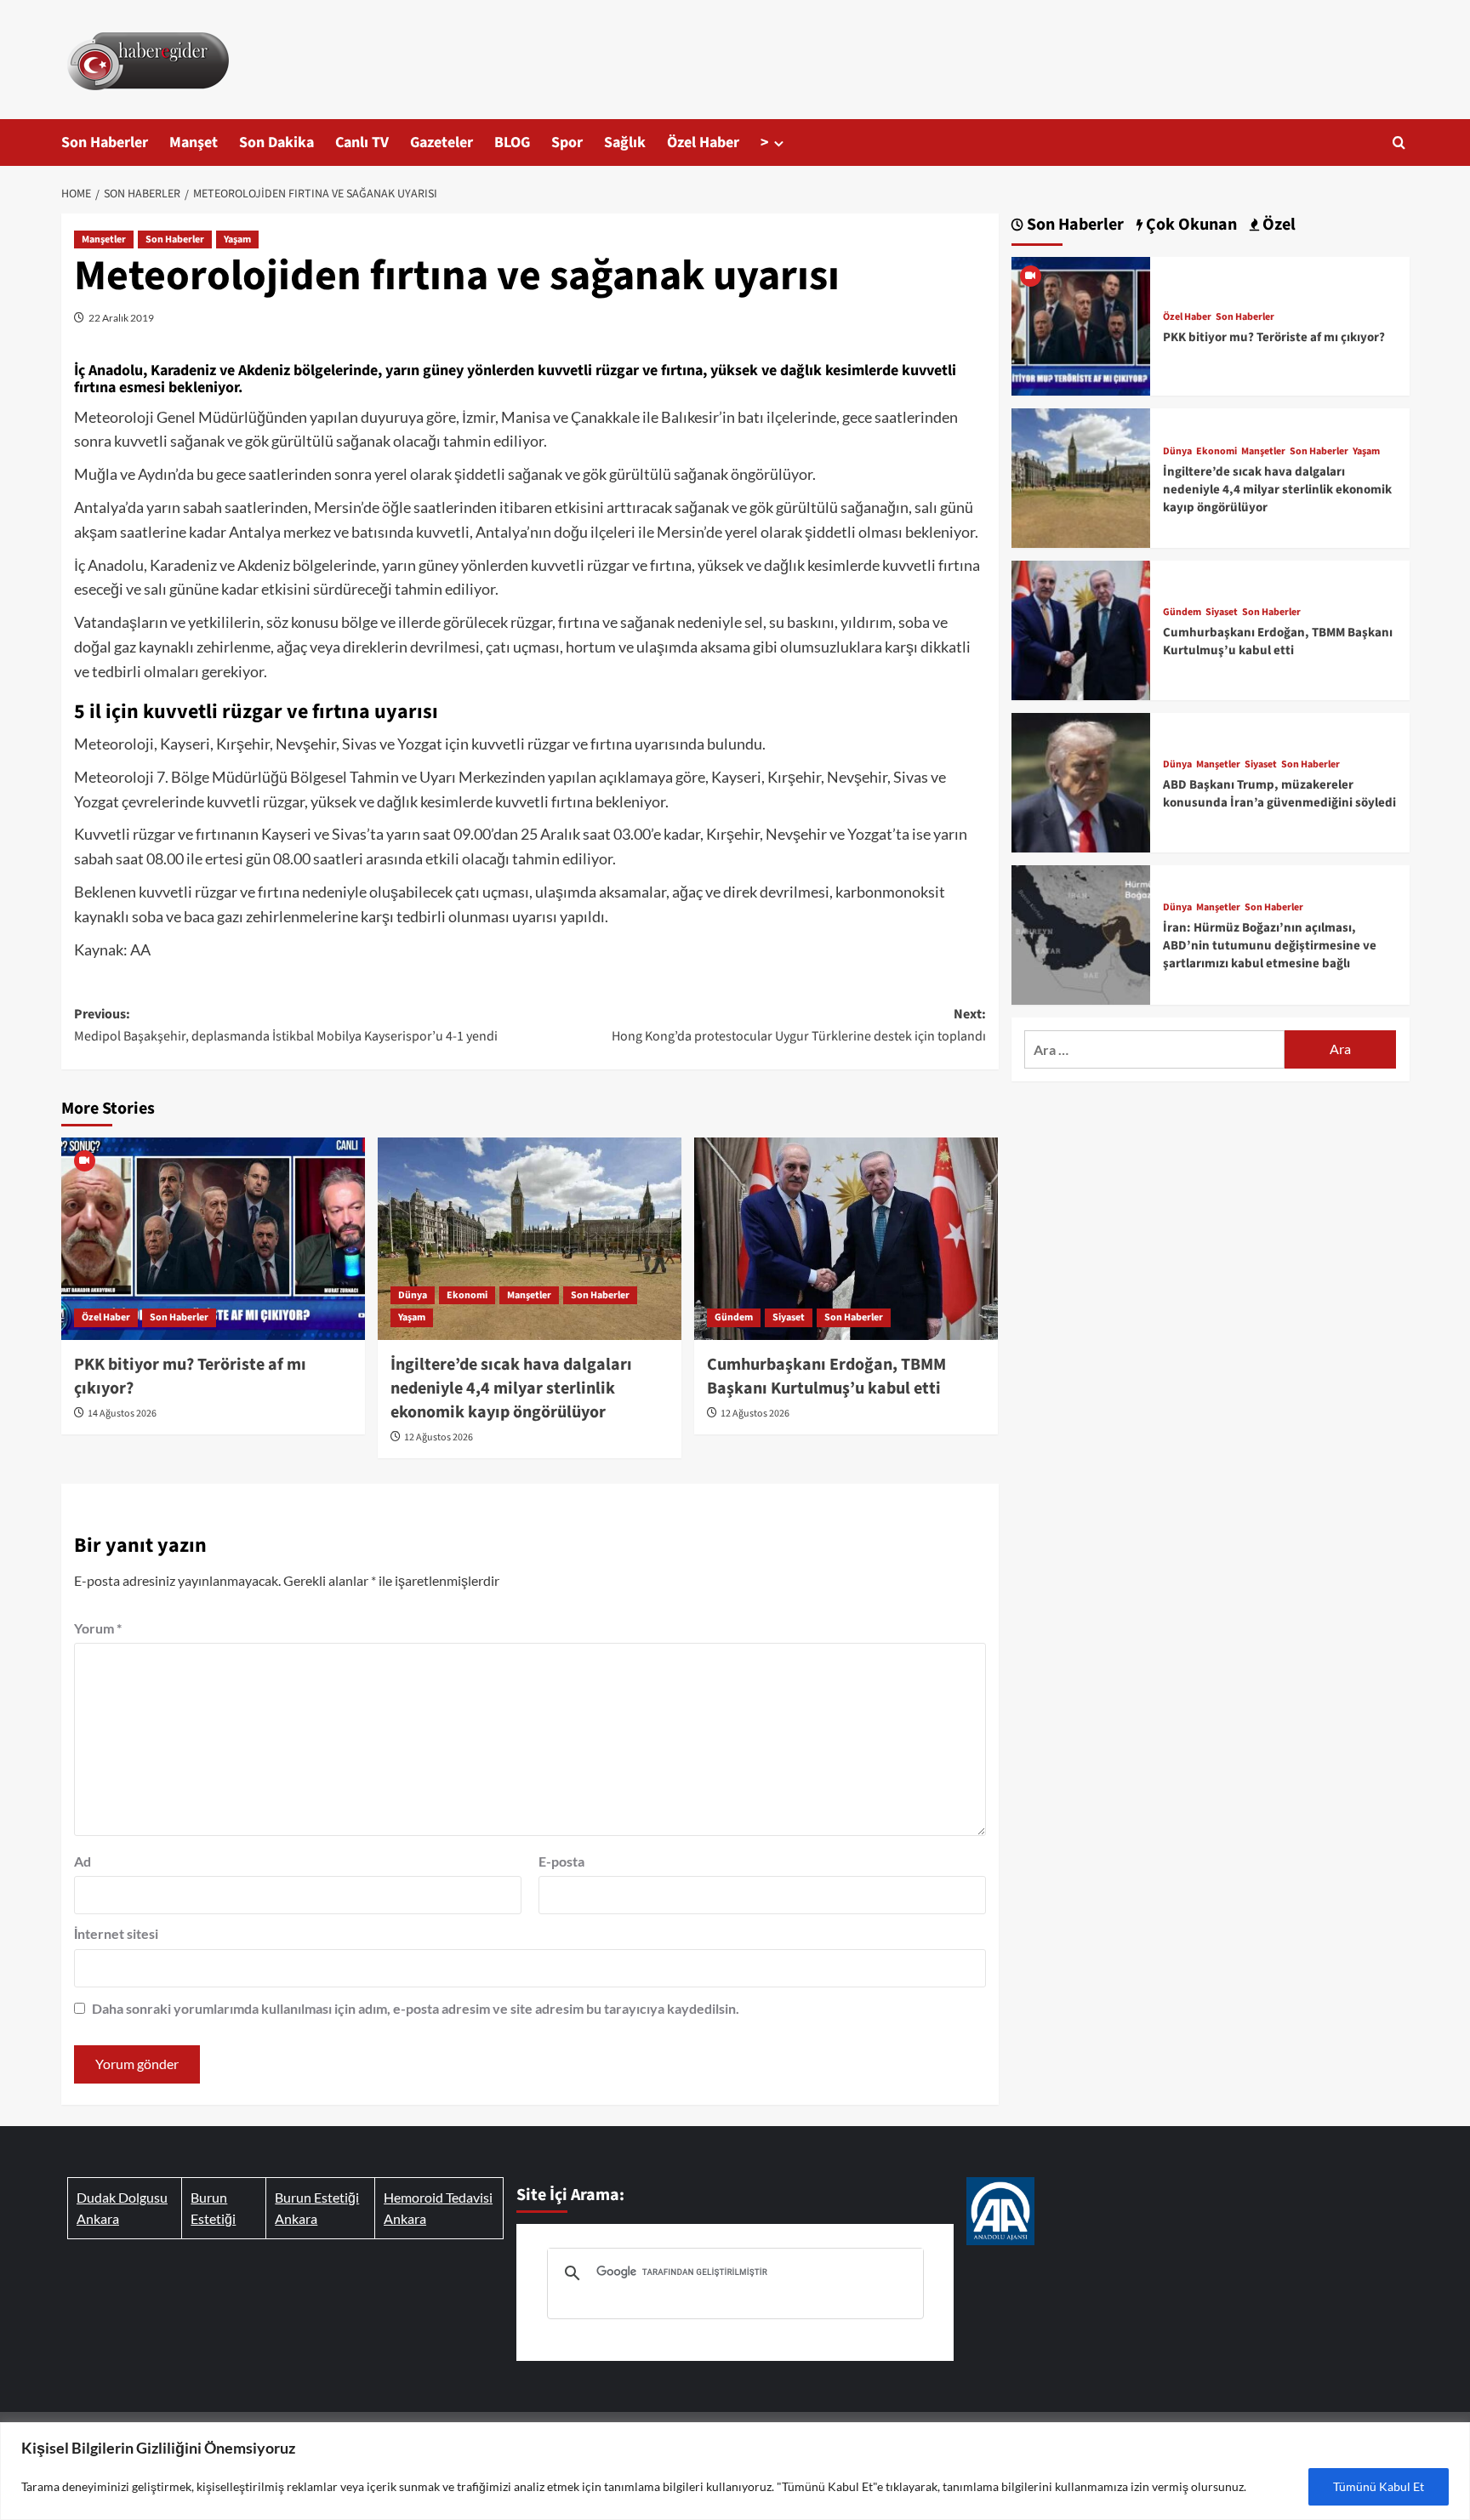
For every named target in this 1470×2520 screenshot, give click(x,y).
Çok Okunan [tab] (1190, 225)
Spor (567, 143)
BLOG (512, 143)
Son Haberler (105, 143)
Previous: (286, 1025)
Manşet (194, 143)
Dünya (413, 1295)
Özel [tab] (1277, 225)
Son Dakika (276, 143)
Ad (83, 1861)
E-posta (561, 1861)
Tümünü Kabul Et (1379, 2486)
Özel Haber (703, 143)
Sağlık (625, 143)
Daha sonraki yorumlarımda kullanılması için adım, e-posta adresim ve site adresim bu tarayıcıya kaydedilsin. (416, 2008)
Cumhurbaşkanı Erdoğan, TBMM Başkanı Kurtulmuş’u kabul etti (826, 1377)
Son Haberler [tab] (1074, 225)
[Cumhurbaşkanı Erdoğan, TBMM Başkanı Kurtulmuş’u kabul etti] (846, 1239)
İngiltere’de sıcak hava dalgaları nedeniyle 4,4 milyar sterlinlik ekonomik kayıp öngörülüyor (511, 1388)
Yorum (98, 1628)
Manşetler (104, 239)
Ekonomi (467, 1295)
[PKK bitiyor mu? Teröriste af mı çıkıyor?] (213, 1239)
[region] (735, 2471)
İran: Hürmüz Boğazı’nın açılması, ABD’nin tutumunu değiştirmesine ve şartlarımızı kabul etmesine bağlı (1270, 946)
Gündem (734, 1317)
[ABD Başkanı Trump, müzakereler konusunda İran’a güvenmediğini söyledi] (1081, 781)
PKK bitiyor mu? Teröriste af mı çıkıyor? (1274, 337)
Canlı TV (362, 143)
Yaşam (237, 239)
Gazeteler (442, 143)
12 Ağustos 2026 (439, 1437)
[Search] (1399, 143)
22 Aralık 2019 (121, 318)
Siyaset (789, 1317)
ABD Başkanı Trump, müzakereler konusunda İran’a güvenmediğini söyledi (1279, 794)
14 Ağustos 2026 (122, 1414)
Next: (799, 1025)
